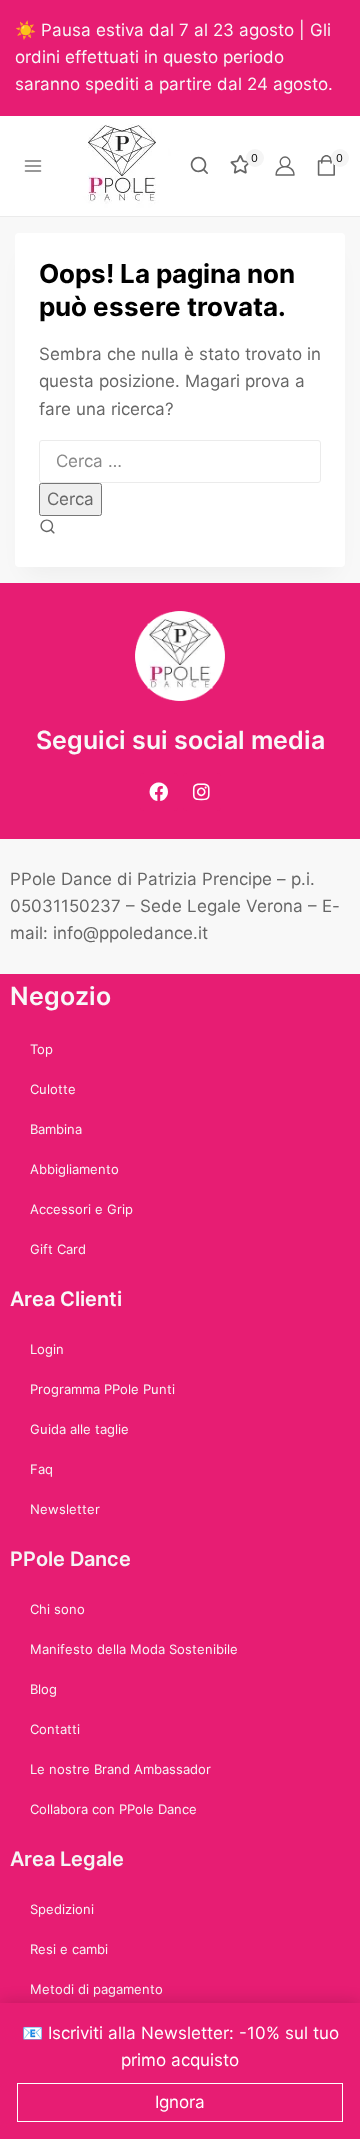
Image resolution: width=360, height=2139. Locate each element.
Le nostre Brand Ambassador (120, 1769)
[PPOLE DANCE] (130, 166)
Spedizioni (62, 1909)
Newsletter (65, 1509)
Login (47, 1349)
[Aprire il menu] (33, 165)
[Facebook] (159, 792)
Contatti (55, 1729)
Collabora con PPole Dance (113, 1809)
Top (41, 1049)
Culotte (53, 1089)
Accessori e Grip (81, 1209)
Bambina (56, 1129)
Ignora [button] (180, 2102)
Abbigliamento (74, 1169)
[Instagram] (202, 792)
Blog (43, 1689)
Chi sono (57, 1609)
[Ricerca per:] (180, 461)
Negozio (60, 996)
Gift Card (58, 1249)
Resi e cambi (69, 1949)
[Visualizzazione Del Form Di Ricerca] (199, 165)
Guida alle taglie (79, 1429)
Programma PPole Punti (102, 1389)
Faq (41, 1469)
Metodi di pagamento (96, 1989)
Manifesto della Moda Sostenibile (134, 1649)
